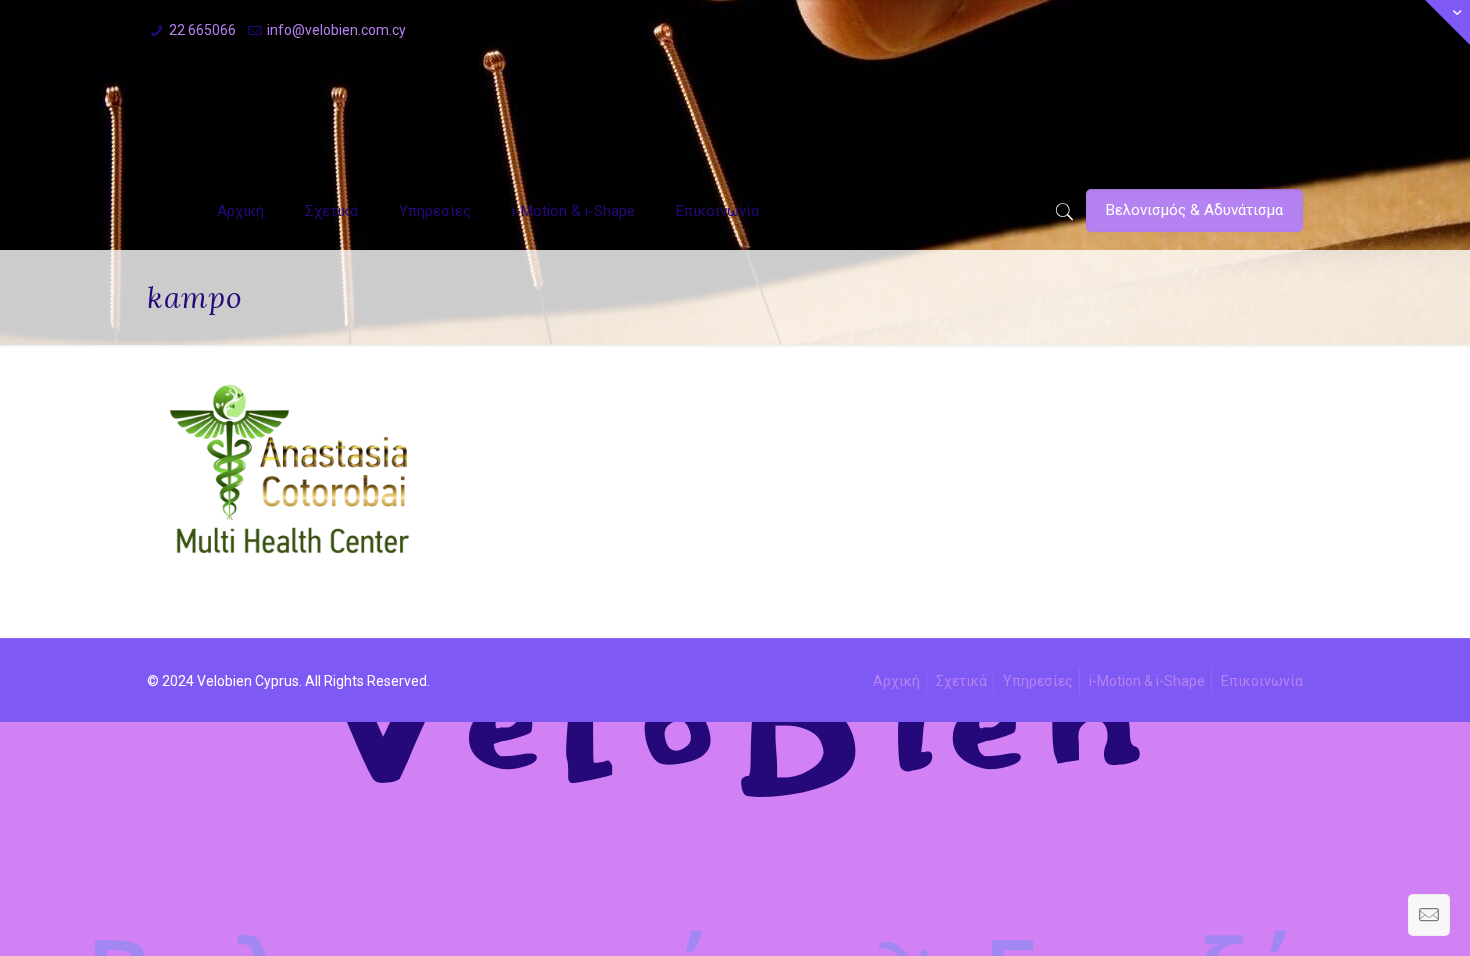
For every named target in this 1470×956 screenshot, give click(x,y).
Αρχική (896, 681)
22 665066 (202, 30)
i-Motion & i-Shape (1147, 681)
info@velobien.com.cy (336, 30)
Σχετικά (961, 681)
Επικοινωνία (1262, 681)
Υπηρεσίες (1038, 681)
